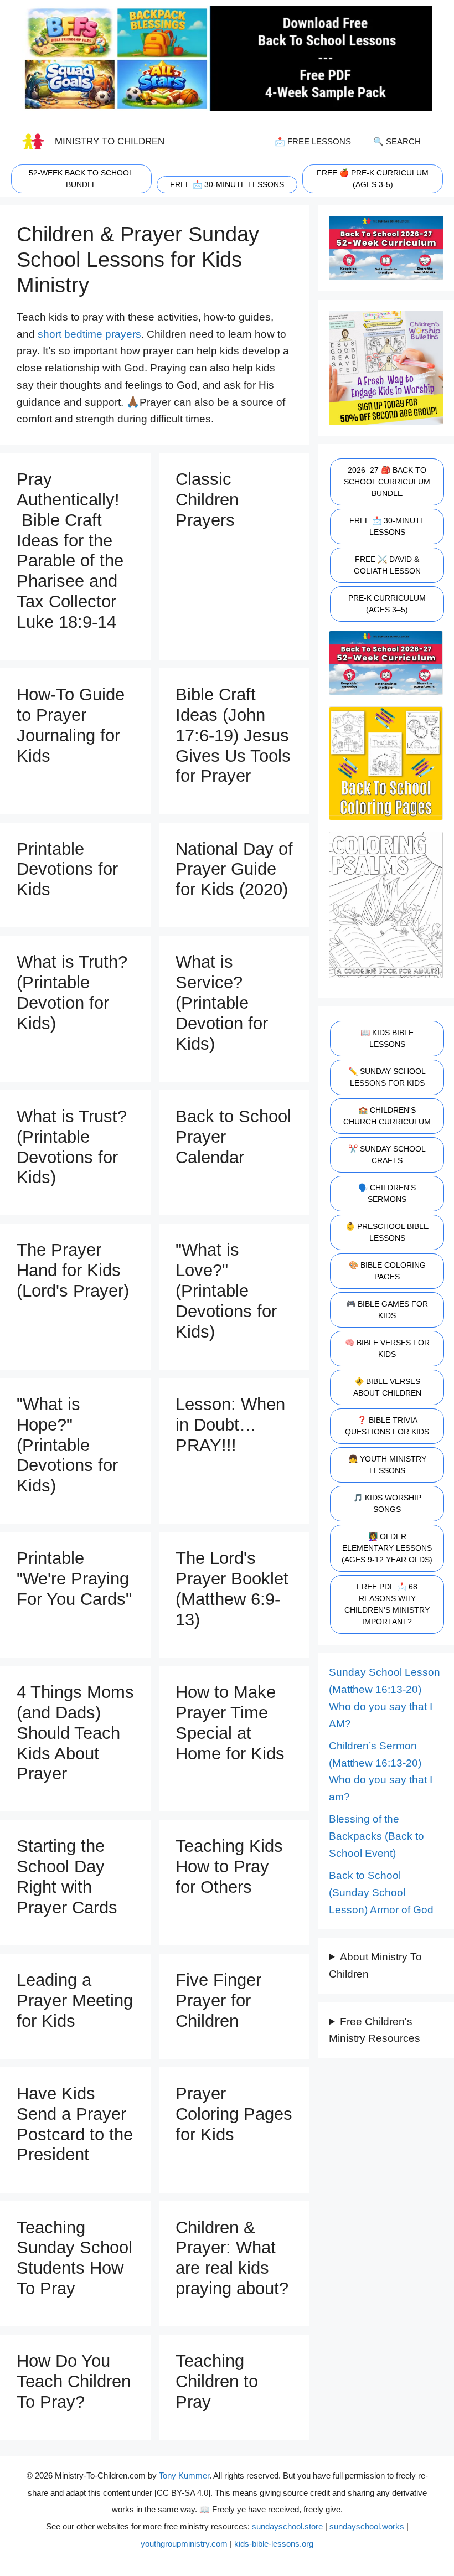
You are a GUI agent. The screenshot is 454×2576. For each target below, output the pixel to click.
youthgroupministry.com (184, 2544)
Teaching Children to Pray (217, 2381)
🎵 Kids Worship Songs (387, 1503)
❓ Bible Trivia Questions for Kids (387, 1426)
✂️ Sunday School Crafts (387, 1155)
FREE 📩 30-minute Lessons (227, 184)
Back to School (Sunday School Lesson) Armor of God (381, 1892)
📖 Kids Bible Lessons (387, 1038)
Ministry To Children (110, 141)
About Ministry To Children (375, 1965)
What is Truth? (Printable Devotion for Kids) (72, 993)
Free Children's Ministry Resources (375, 2030)
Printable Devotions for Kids (67, 869)
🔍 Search (397, 141)
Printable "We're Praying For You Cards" (74, 1579)
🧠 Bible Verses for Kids (387, 1348)
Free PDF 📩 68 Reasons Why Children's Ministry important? (387, 1604)
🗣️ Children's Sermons (387, 1193)
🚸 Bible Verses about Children (387, 1387)
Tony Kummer (184, 2476)
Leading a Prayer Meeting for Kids (75, 2001)
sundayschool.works (367, 2526)
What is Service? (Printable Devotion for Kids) (222, 1003)
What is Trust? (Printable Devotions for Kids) (72, 1147)
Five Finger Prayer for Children (218, 2001)
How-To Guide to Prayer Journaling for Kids (71, 725)
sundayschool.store (287, 2526)
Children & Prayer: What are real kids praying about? (232, 2258)
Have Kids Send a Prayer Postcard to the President (75, 2124)
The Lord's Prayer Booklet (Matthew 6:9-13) (232, 1589)
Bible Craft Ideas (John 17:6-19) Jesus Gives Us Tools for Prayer (233, 735)
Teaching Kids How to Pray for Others (229, 1867)
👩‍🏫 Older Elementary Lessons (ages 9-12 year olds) (387, 1548)
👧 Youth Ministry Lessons (387, 1465)
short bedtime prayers (89, 334)
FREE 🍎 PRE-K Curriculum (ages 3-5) (373, 179)
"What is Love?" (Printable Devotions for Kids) (226, 1290)
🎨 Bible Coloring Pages (387, 1271)
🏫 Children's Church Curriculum (387, 1116)
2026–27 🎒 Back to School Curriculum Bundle (387, 482)
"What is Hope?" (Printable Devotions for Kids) (67, 1445)
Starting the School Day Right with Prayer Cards (67, 1877)
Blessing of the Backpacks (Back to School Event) (376, 1836)
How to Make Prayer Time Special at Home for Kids (230, 1723)
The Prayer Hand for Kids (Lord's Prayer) (73, 1270)
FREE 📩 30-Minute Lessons (387, 526)
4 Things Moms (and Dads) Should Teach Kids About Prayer (75, 1733)
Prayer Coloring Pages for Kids (234, 2114)
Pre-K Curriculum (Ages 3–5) (387, 604)
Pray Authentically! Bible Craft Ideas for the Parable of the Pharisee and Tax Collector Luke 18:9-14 (70, 551)
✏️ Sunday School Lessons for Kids (387, 1077)
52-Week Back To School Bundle (81, 179)
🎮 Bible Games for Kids (387, 1310)
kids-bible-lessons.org (274, 2544)
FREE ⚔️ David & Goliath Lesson (387, 565)
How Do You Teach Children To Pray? (74, 2381)
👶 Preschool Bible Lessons (387, 1232)
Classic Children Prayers (207, 500)
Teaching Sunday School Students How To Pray (74, 2258)
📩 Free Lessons (313, 141)
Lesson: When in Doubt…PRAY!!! (230, 1425)
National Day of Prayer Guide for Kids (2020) (234, 869)
